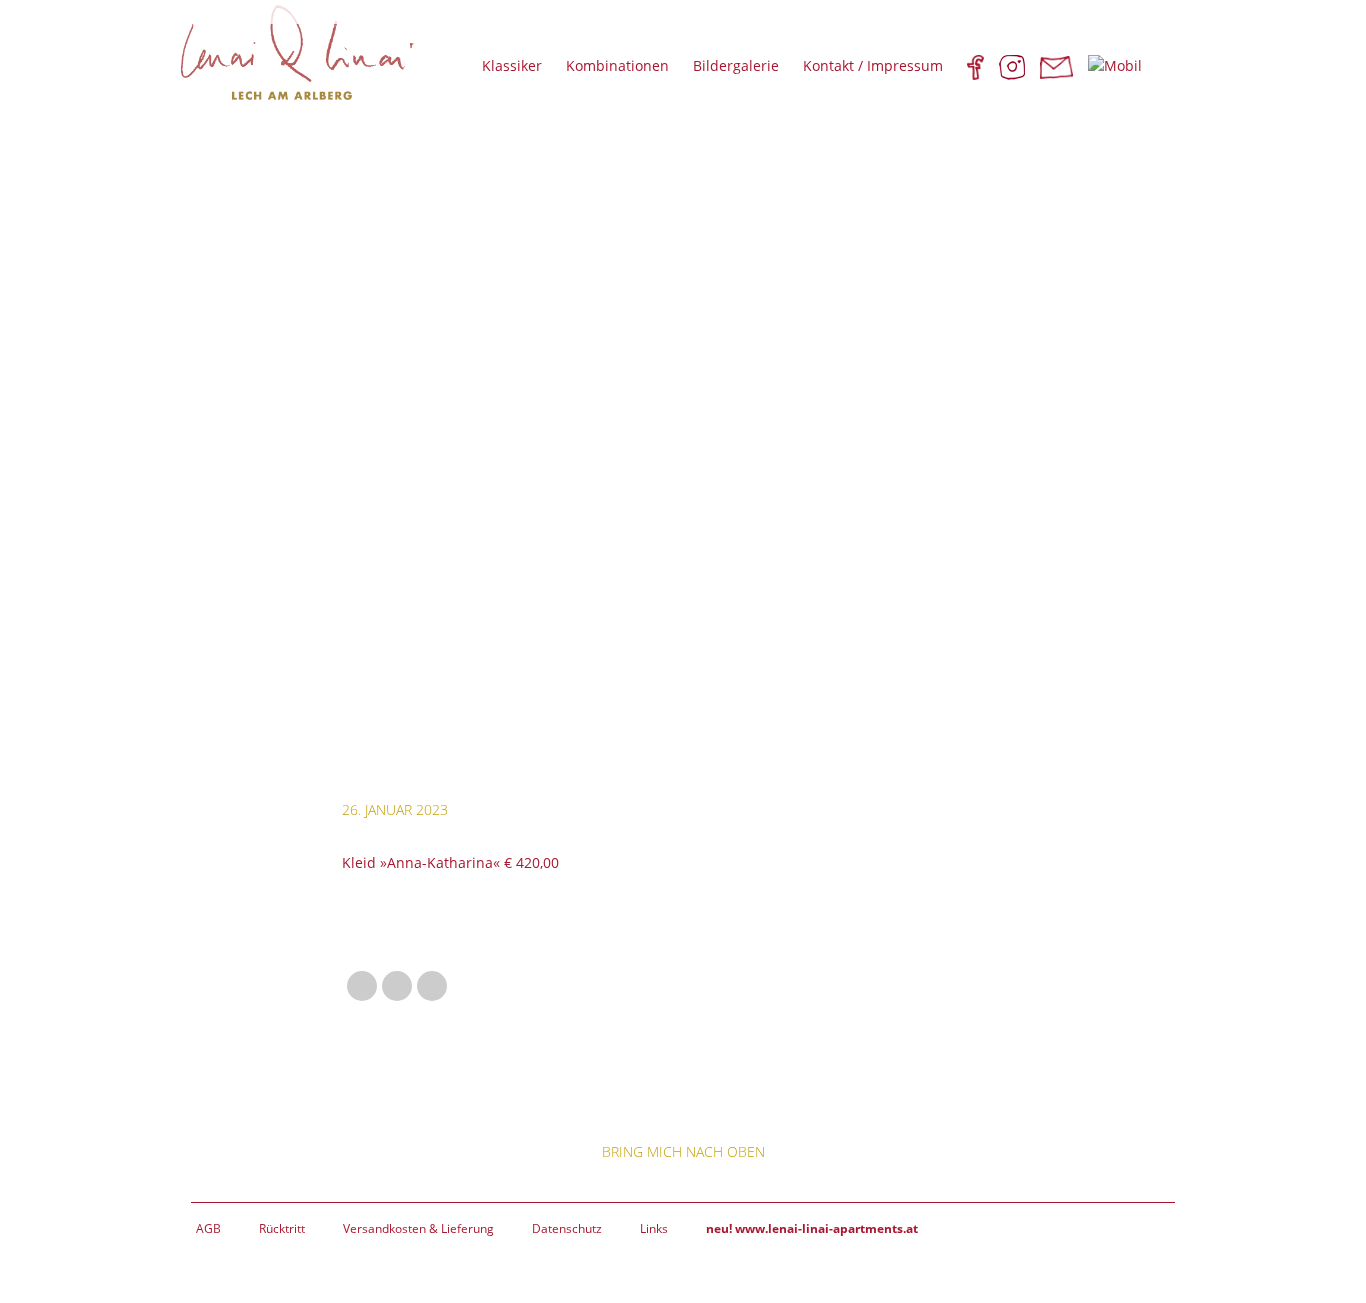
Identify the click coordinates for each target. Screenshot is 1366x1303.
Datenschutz (567, 1228)
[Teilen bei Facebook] (362, 986)
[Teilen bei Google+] (397, 986)
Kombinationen (617, 65)
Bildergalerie (736, 65)
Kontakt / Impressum (873, 65)
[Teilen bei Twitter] (432, 986)
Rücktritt (282, 1228)
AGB (208, 1228)
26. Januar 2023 (395, 809)
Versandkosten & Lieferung (418, 1228)
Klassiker (512, 65)
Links (654, 1228)
